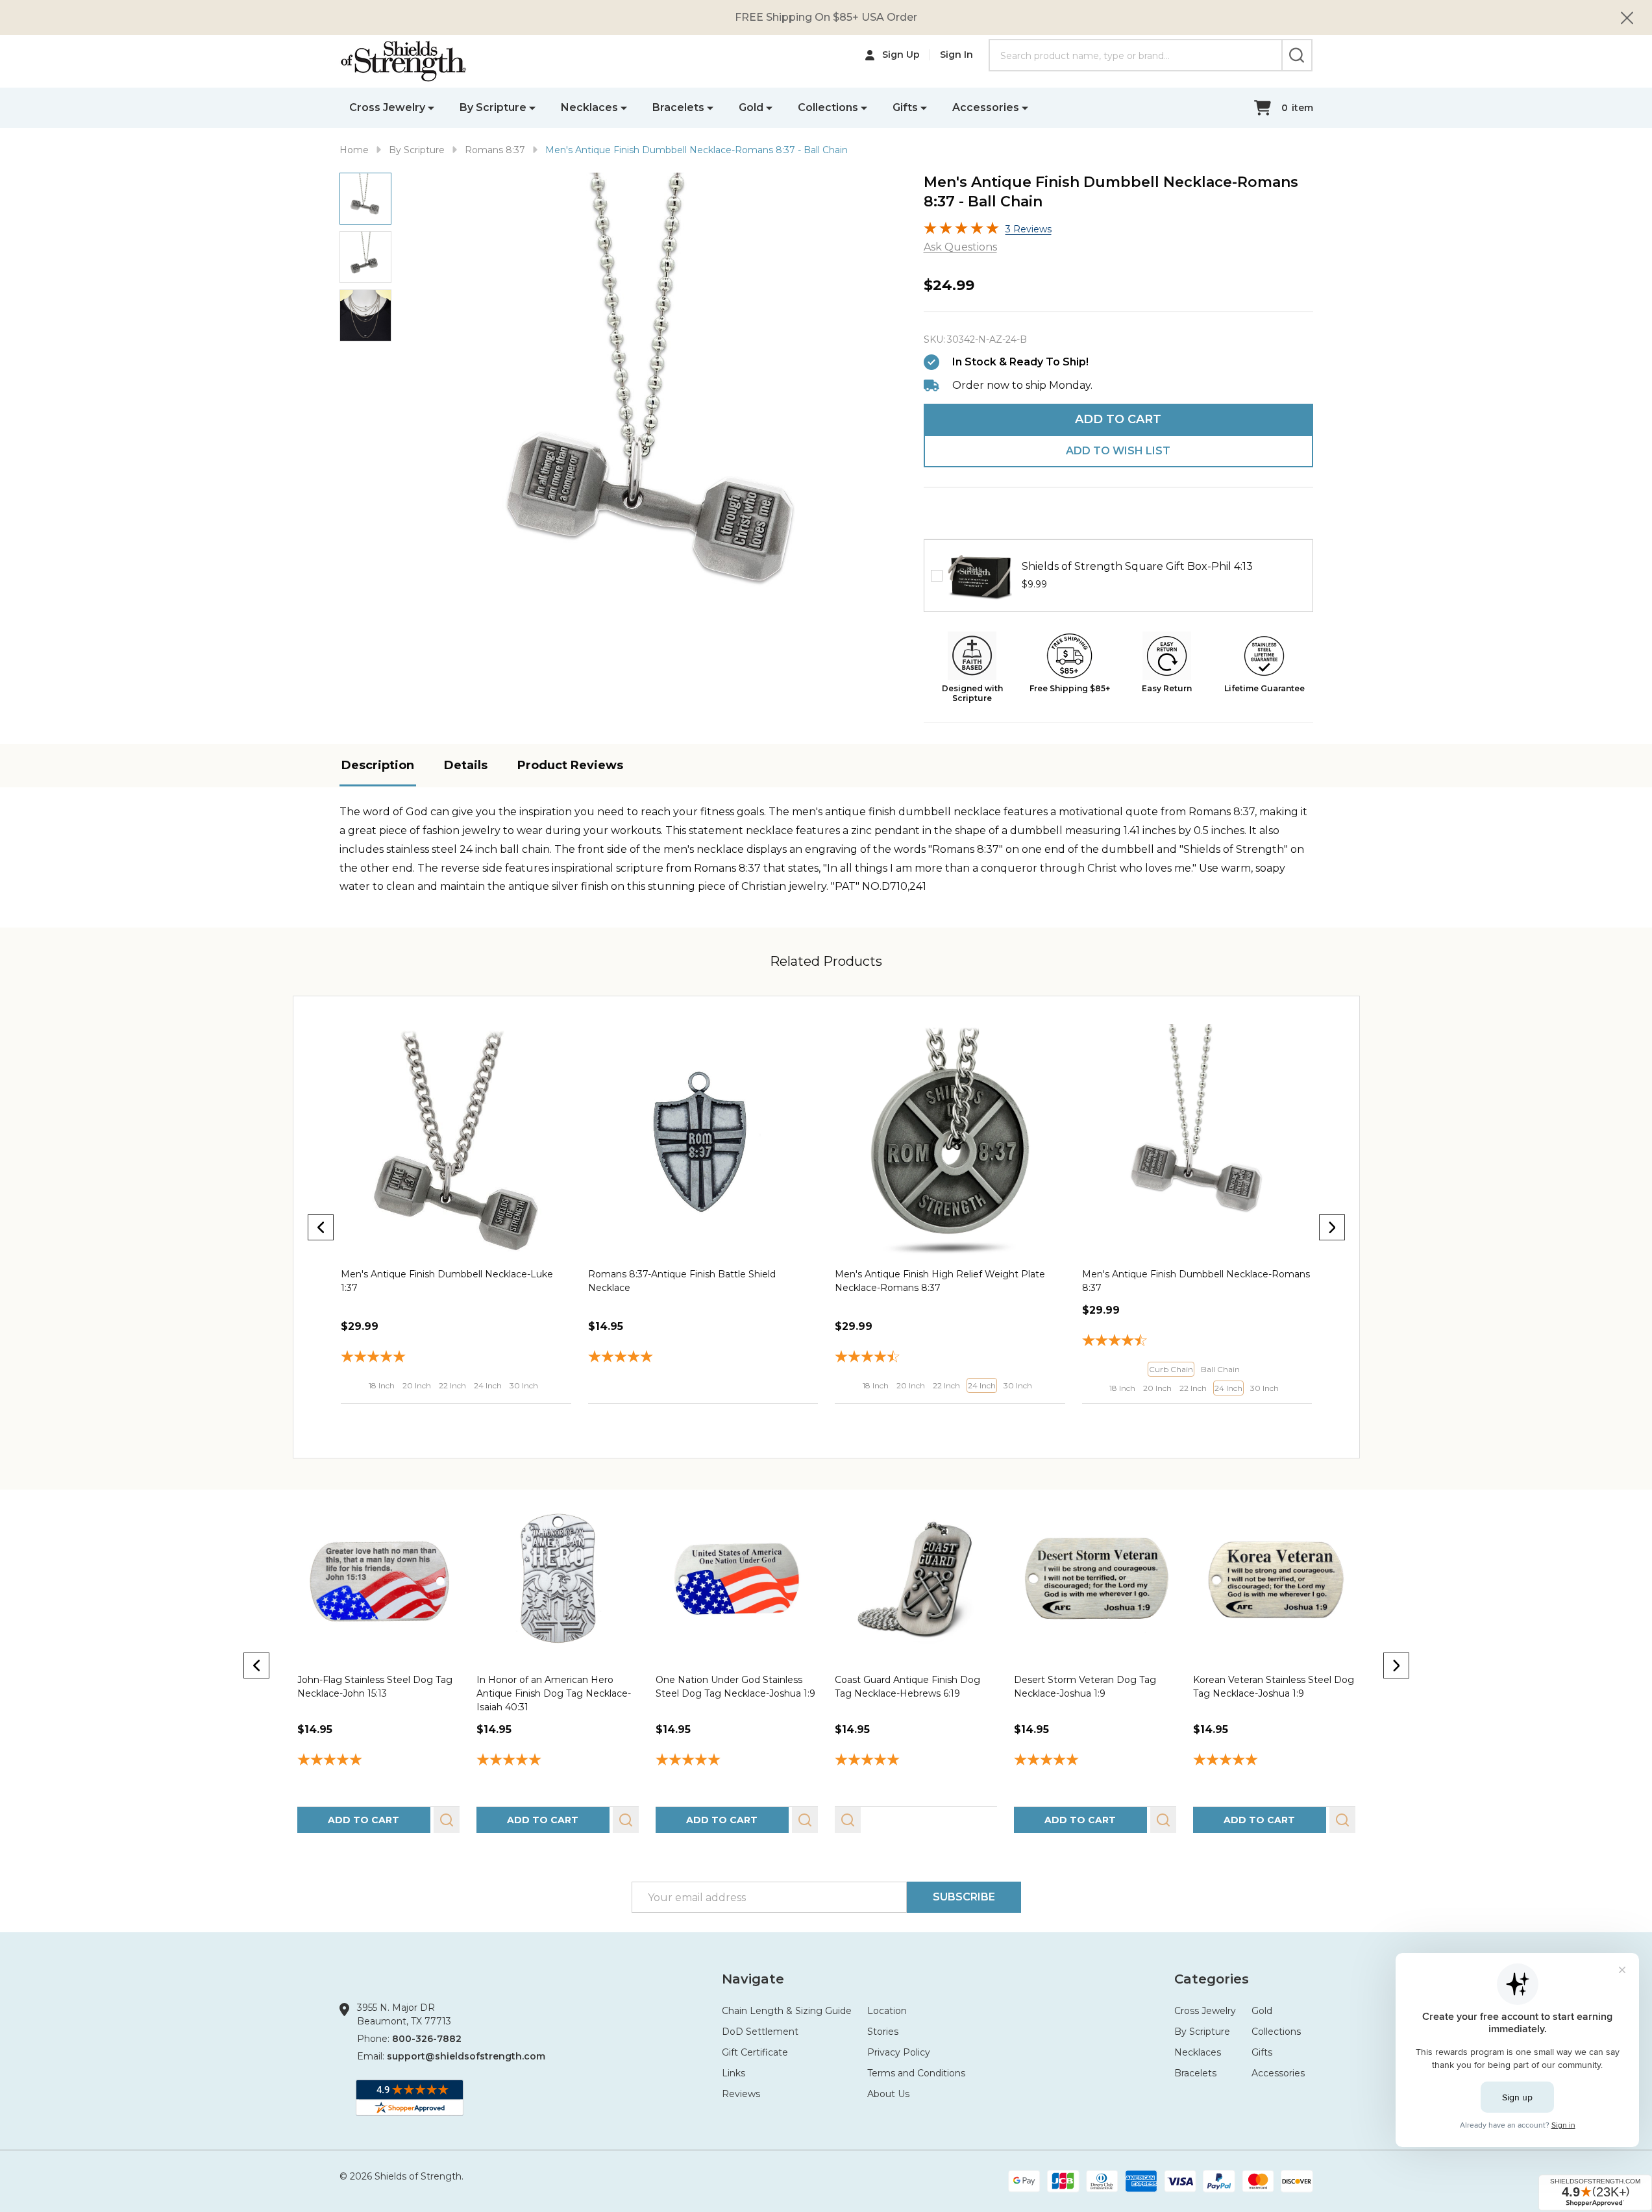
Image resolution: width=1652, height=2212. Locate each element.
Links (734, 2073)
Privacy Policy (899, 2052)
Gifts (905, 107)
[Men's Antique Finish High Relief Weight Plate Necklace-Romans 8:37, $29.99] (703, 1139)
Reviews (741, 2094)
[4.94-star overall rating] (736, 1761)
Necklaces (589, 107)
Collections (828, 107)
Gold (751, 107)
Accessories (986, 107)
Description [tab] (378, 765)
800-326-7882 (427, 2039)
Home (354, 150)
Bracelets (678, 107)
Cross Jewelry (387, 107)
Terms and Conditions (916, 2073)
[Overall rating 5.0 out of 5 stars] (961, 231)
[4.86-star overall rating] (1094, 1761)
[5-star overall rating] (378, 1761)
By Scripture (493, 107)
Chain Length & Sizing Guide (787, 2011)
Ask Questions (960, 247)
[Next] (1332, 1227)
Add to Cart (1118, 419)
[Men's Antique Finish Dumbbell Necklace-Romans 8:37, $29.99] (950, 1139)
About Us (888, 2094)
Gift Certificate (755, 2052)
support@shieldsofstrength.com (466, 2056)
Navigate (753, 1979)
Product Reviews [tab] (570, 765)
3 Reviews (1029, 229)
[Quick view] (444, 1417)
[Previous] (321, 1227)
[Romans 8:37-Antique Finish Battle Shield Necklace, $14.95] (456, 1139)
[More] (431, 107)
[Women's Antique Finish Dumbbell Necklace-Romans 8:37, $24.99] (1197, 1139)
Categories (1212, 1979)
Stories (883, 2032)
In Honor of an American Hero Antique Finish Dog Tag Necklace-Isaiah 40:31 (553, 1693)
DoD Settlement (760, 2032)
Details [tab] (466, 765)
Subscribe (964, 1897)
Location (887, 2011)
